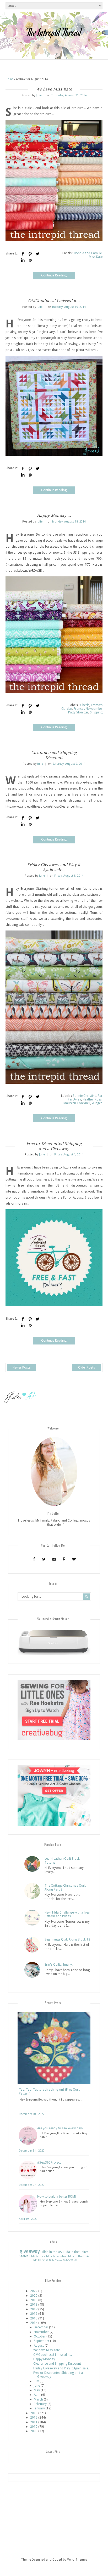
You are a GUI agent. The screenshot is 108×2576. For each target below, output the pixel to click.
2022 (34, 2291)
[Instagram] (54, 1559)
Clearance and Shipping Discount (54, 755)
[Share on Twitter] (37, 254)
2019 (34, 2300)
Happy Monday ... (54, 515)
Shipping (96, 712)
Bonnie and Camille (88, 253)
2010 (34, 2427)
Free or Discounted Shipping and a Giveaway (54, 1146)
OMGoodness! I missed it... (54, 301)
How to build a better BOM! (56, 2197)
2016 (34, 2314)
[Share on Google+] (30, 260)
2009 (34, 2431)
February (40, 2404)
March (38, 2399)
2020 (34, 2296)
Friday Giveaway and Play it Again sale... (54, 867)
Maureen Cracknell (77, 1103)
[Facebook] (34, 1559)
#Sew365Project (49, 2163)
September (42, 2341)
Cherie (85, 705)
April (37, 2395)
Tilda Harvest (40, 2260)
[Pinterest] (64, 1559)
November (41, 2332)
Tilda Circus (55, 2260)
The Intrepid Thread (54, 32)
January (39, 2408)
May (37, 2390)
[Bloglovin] (74, 1559)
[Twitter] (44, 1559)
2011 (34, 2422)
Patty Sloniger (78, 712)
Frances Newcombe (88, 709)
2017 (34, 2309)
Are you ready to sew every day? (60, 2128)
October (40, 2336)
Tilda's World (70, 2260)
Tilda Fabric (60, 2256)
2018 (34, 2305)
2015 (34, 2318)
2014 (34, 2323)
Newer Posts (21, 1368)
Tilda (49, 2256)
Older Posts (87, 1368)
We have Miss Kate (54, 89)
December (41, 2327)
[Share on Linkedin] (23, 260)
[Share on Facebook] (23, 254)
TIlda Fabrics (37, 2256)
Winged (97, 1103)
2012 (34, 2418)
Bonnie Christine (84, 1096)
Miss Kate (96, 257)
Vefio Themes (77, 2560)
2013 (34, 2413)
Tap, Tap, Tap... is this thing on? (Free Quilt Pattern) (49, 2091)
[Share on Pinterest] (30, 254)
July (36, 2381)
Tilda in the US (52, 2252)
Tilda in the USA (78, 2256)
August (39, 2346)
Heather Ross (92, 1099)
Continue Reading (54, 275)
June (37, 2386)
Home (9, 79)
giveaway (30, 2251)
